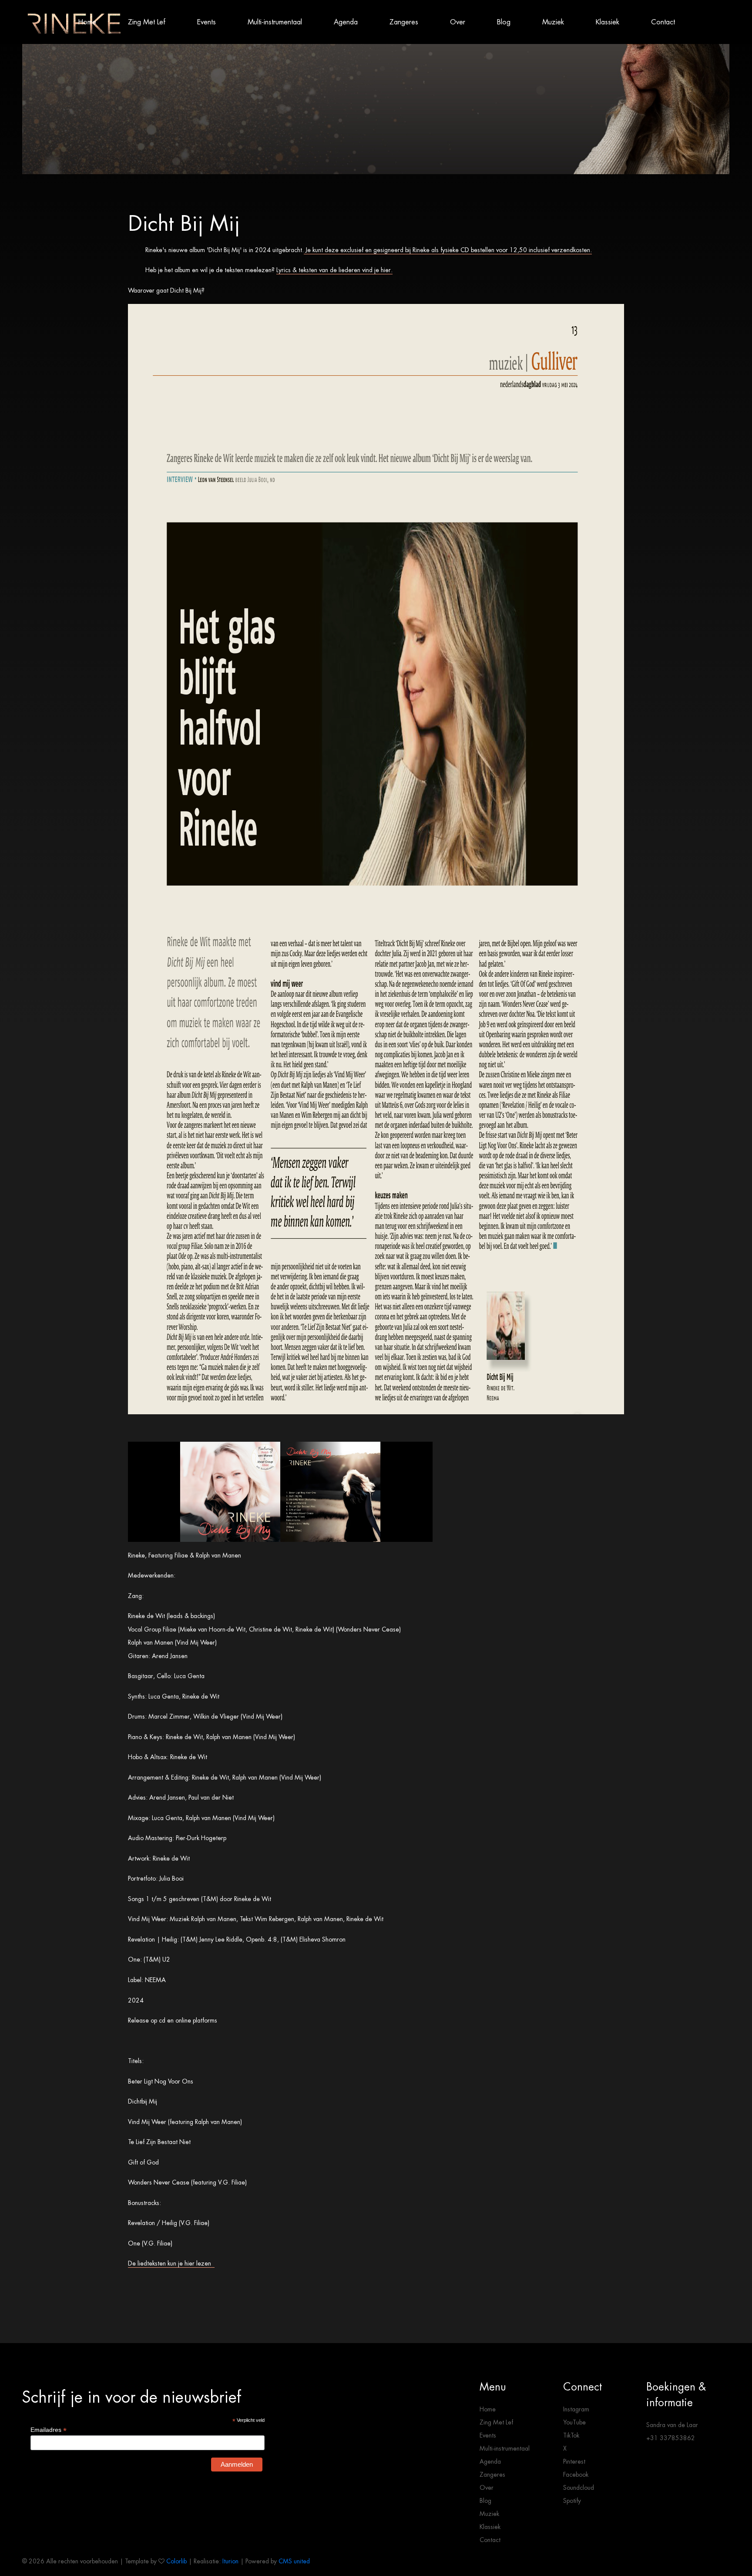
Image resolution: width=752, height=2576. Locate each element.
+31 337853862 (671, 2438)
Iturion (230, 2561)
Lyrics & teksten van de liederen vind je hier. (334, 270)
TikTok (571, 2435)
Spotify (572, 2501)
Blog (504, 22)
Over (458, 22)
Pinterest (574, 2461)
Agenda (346, 22)
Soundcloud (579, 2488)
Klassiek (608, 22)
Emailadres (49, 2430)
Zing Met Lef (147, 22)
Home (87, 22)
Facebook (576, 2475)
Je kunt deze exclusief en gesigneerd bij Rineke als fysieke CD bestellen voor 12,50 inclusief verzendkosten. (449, 250)
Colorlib (176, 2561)
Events (206, 22)
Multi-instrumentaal (275, 22)
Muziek (553, 22)
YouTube (574, 2422)
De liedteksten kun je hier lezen (171, 2263)
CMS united (294, 2561)
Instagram (576, 2409)
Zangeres (404, 22)
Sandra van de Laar (672, 2425)
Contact (663, 22)
